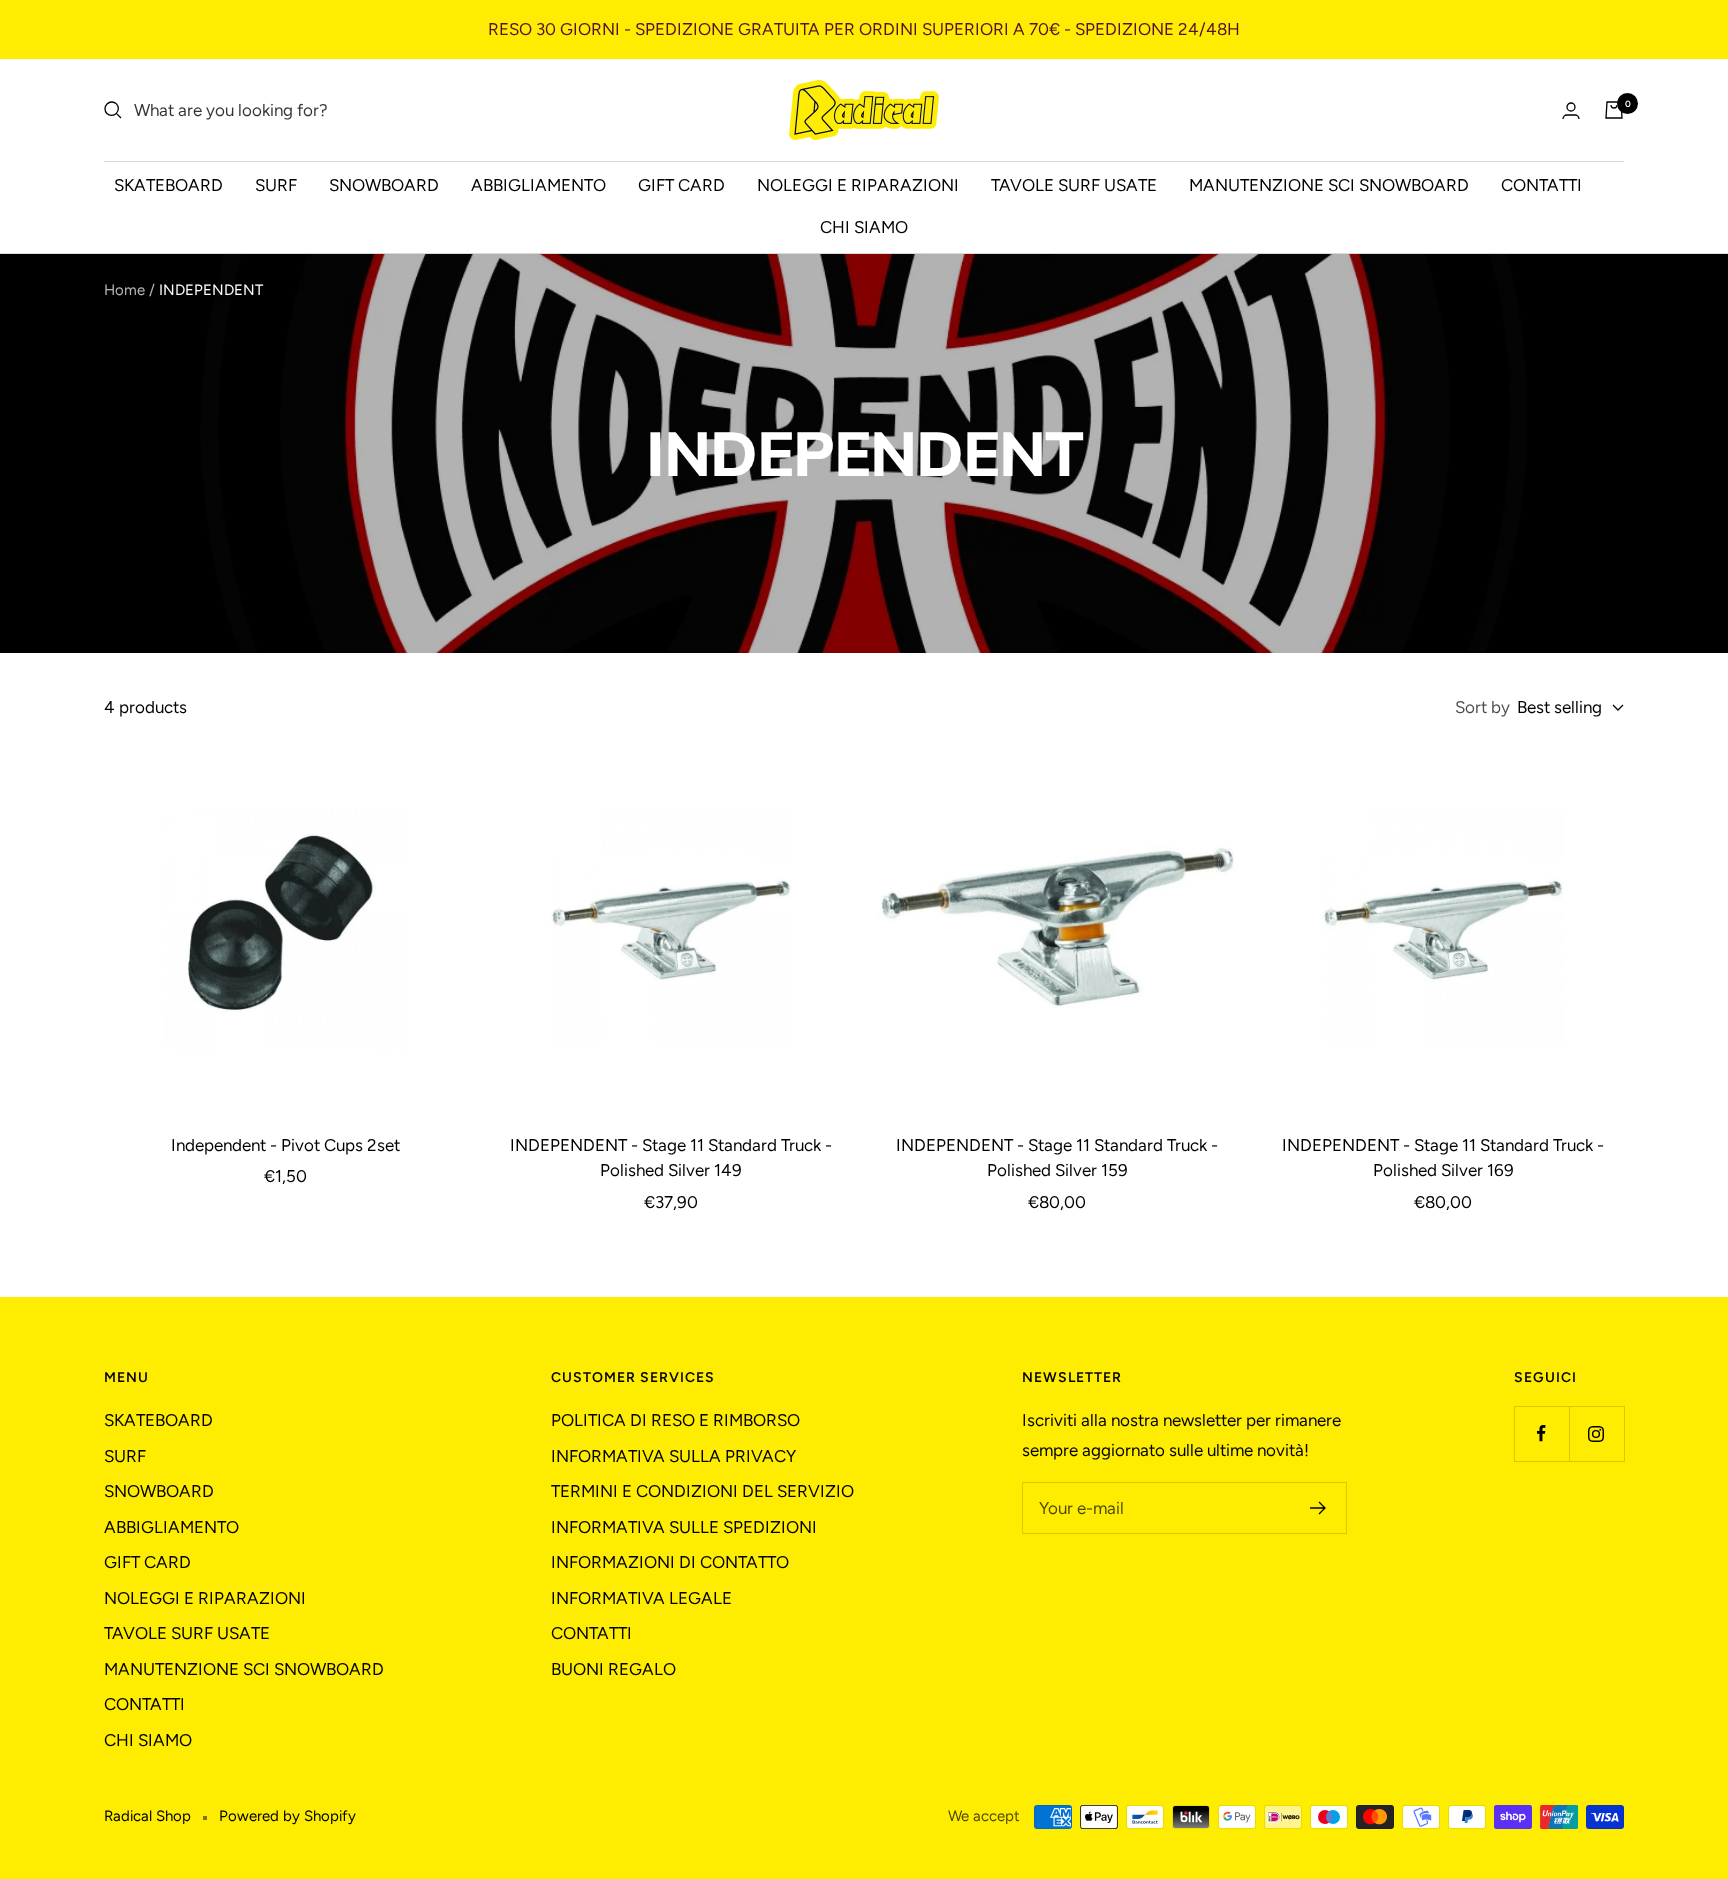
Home (124, 290)
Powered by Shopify (287, 1816)
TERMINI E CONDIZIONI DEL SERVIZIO (702, 1491)
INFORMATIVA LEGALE (641, 1598)
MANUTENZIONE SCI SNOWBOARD (1329, 185)
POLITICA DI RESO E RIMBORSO (675, 1420)
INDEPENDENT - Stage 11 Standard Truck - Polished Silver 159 (1057, 1158)
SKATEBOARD (168, 185)
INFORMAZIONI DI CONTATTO (670, 1562)
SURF (276, 185)
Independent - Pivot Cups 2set (285, 1145)
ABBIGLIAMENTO (538, 185)
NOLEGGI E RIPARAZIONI (858, 185)
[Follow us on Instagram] (1596, 1433)
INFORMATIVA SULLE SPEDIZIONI (684, 1527)
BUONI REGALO (613, 1669)
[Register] (1318, 1508)
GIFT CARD (681, 185)
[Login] (1571, 110)
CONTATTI (1541, 185)
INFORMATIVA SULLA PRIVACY (673, 1456)
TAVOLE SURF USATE (1074, 185)
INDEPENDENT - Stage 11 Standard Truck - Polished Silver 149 (671, 1158)
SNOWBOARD (384, 185)
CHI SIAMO (864, 227)
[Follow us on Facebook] (1541, 1433)
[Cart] (1614, 110)
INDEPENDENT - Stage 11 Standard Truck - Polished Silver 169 (1443, 1158)
